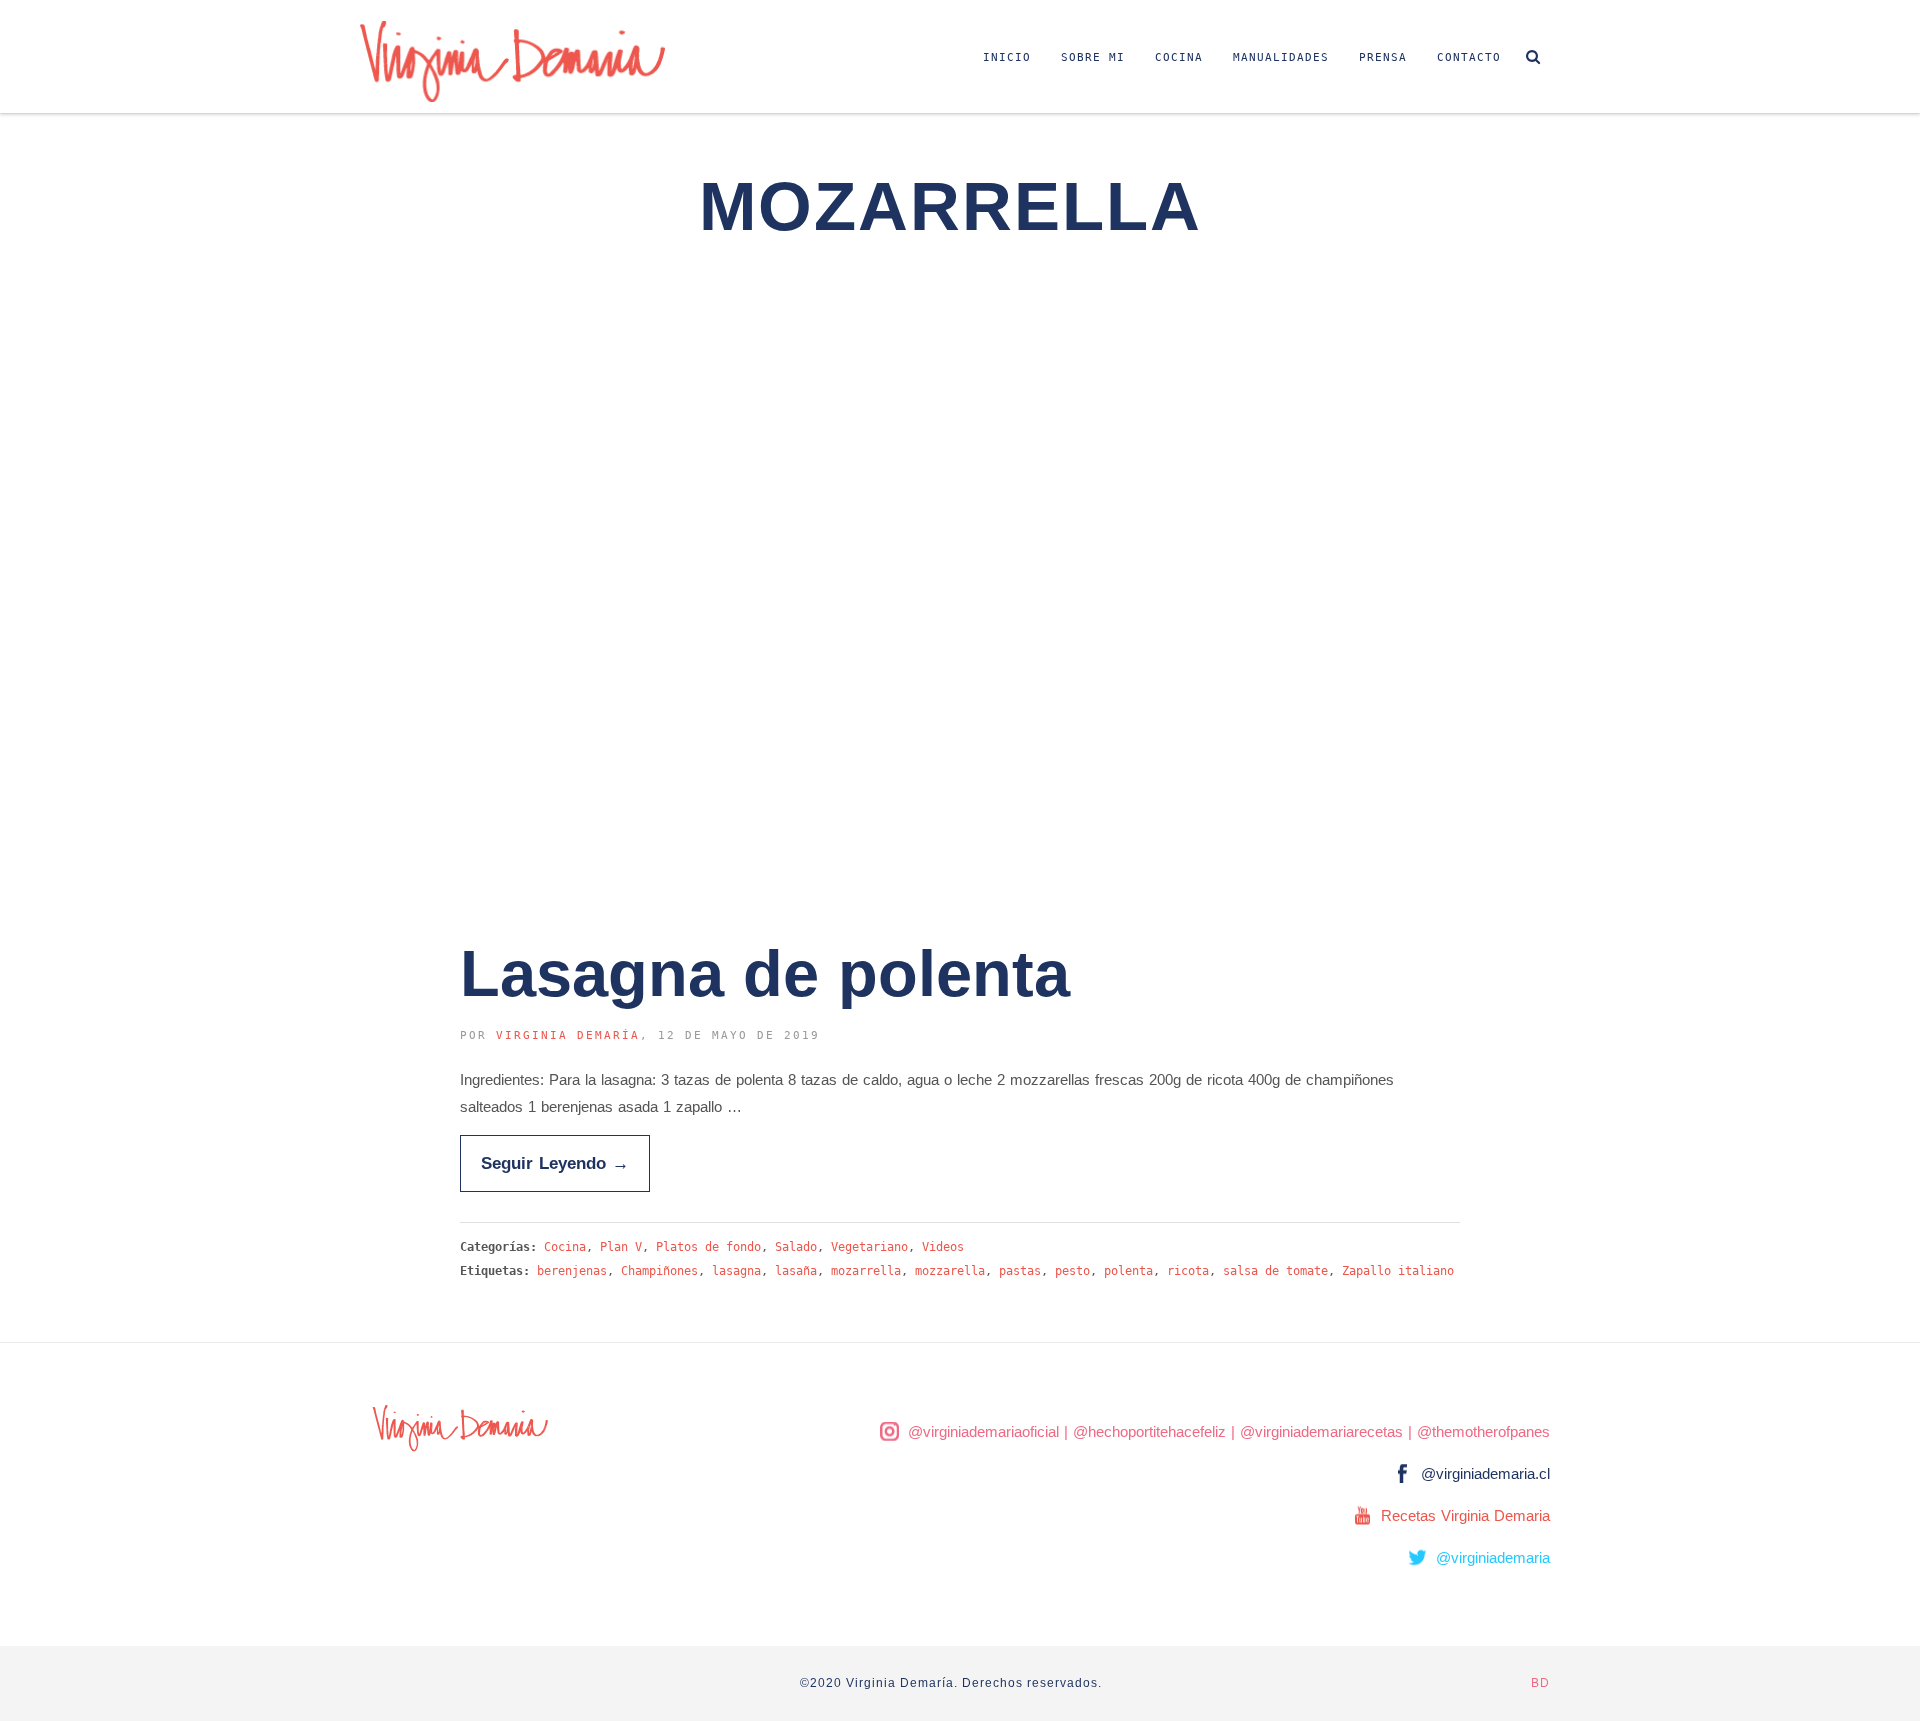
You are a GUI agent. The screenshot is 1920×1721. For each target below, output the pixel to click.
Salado (796, 1247)
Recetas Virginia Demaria (1465, 1515)
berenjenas (572, 1271)
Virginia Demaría (568, 1035)
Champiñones (659, 1271)
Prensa (1383, 57)
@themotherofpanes (1483, 1431)
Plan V (621, 1247)
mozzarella (950, 1271)
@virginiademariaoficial (983, 1431)
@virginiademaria (1493, 1557)
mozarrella (866, 1271)
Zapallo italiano (1398, 1271)
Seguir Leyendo (555, 1163)
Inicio (1007, 57)
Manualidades (1281, 57)
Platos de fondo (708, 1247)
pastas (1020, 1271)
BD (1540, 1683)
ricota (1188, 1271)
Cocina (1179, 57)
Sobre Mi (1093, 57)
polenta (1128, 1271)
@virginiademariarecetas (1321, 1431)
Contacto (1469, 57)
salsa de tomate (1275, 1271)
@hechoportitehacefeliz (1149, 1431)
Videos (943, 1247)
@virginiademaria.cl (1485, 1473)
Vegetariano (869, 1247)
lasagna (736, 1271)
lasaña (796, 1271)
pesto (1072, 1271)
